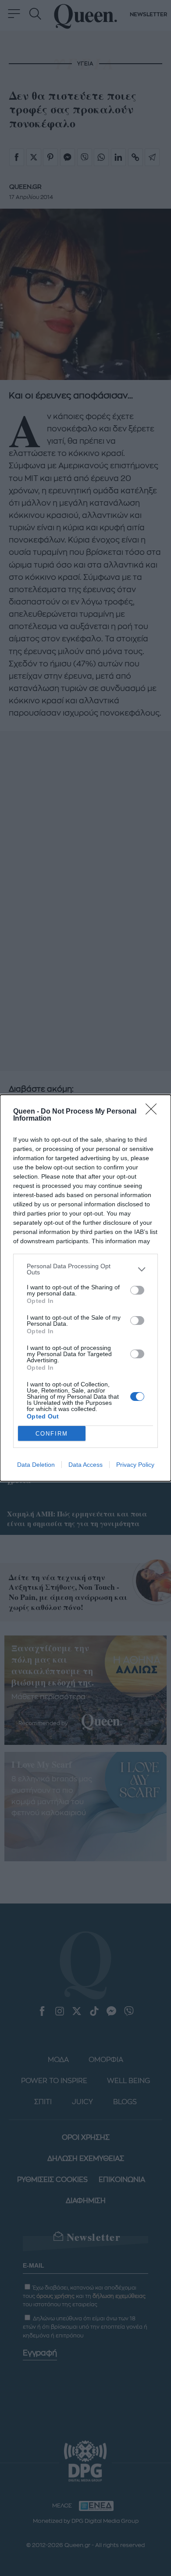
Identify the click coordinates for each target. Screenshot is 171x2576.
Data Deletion (36, 1465)
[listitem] (85, 1269)
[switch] (137, 1290)
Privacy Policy (135, 1465)
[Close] (154, 1112)
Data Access (85, 1465)
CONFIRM (52, 1434)
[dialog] (85, 1288)
